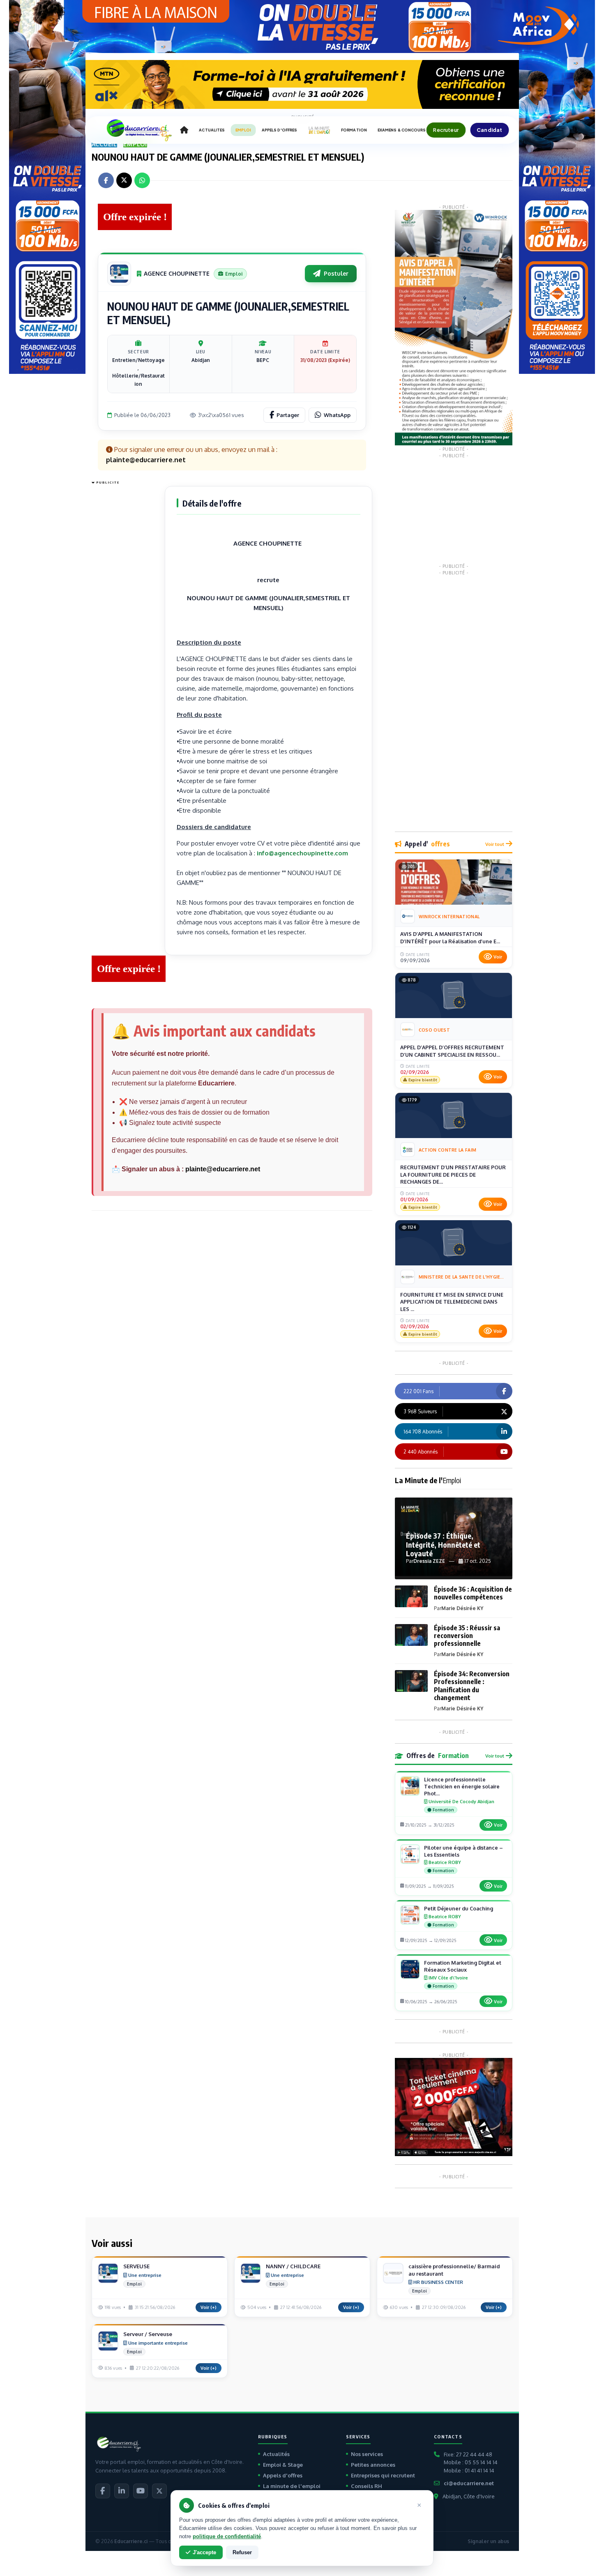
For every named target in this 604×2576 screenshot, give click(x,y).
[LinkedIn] (122, 2491)
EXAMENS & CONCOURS (402, 130)
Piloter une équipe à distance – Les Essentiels (463, 1851)
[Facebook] (103, 2491)
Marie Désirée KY (462, 1608)
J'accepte (204, 2552)
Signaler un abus (488, 2541)
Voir (498, 957)
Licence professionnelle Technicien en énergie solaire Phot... (462, 1786)
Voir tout (495, 844)
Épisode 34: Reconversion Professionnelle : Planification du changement (472, 1686)
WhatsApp (337, 415)
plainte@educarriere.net (223, 1169)
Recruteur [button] (446, 130)
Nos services (367, 2454)
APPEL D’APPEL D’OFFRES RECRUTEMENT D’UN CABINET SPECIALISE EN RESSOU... (452, 1051)
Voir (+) (209, 2307)
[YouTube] (141, 2491)
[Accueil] (184, 130)
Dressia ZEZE (429, 1561)
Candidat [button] (490, 130)
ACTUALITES (212, 130)
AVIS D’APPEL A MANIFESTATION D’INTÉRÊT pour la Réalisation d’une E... (450, 938)
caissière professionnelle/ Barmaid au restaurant (454, 2270)
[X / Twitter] (159, 2491)
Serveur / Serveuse (148, 2334)
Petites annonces (373, 2465)
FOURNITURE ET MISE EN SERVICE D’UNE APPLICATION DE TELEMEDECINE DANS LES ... (452, 1302)
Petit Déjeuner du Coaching (459, 1908)
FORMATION (354, 130)
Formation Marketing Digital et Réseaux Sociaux (463, 1966)
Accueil (105, 144)
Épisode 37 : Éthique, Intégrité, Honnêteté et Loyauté (443, 1544)
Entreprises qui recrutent (383, 2475)
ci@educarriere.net (469, 2483)
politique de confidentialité (227, 2536)
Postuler (336, 273)
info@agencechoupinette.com (302, 853)
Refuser (242, 2552)
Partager (288, 415)
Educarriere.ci (131, 2541)
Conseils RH (367, 2486)
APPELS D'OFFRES (279, 130)
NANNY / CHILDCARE (293, 2266)
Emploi (135, 144)
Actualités (276, 2454)
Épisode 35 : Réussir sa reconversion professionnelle (467, 1636)
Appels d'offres (283, 2475)
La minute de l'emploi (292, 2486)
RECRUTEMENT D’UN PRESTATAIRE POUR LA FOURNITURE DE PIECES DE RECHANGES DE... (453, 1174)
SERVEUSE (136, 2266)
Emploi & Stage (283, 2465)
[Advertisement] (124, 611)
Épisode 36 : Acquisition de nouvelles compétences (473, 1593)
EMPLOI (243, 130)
